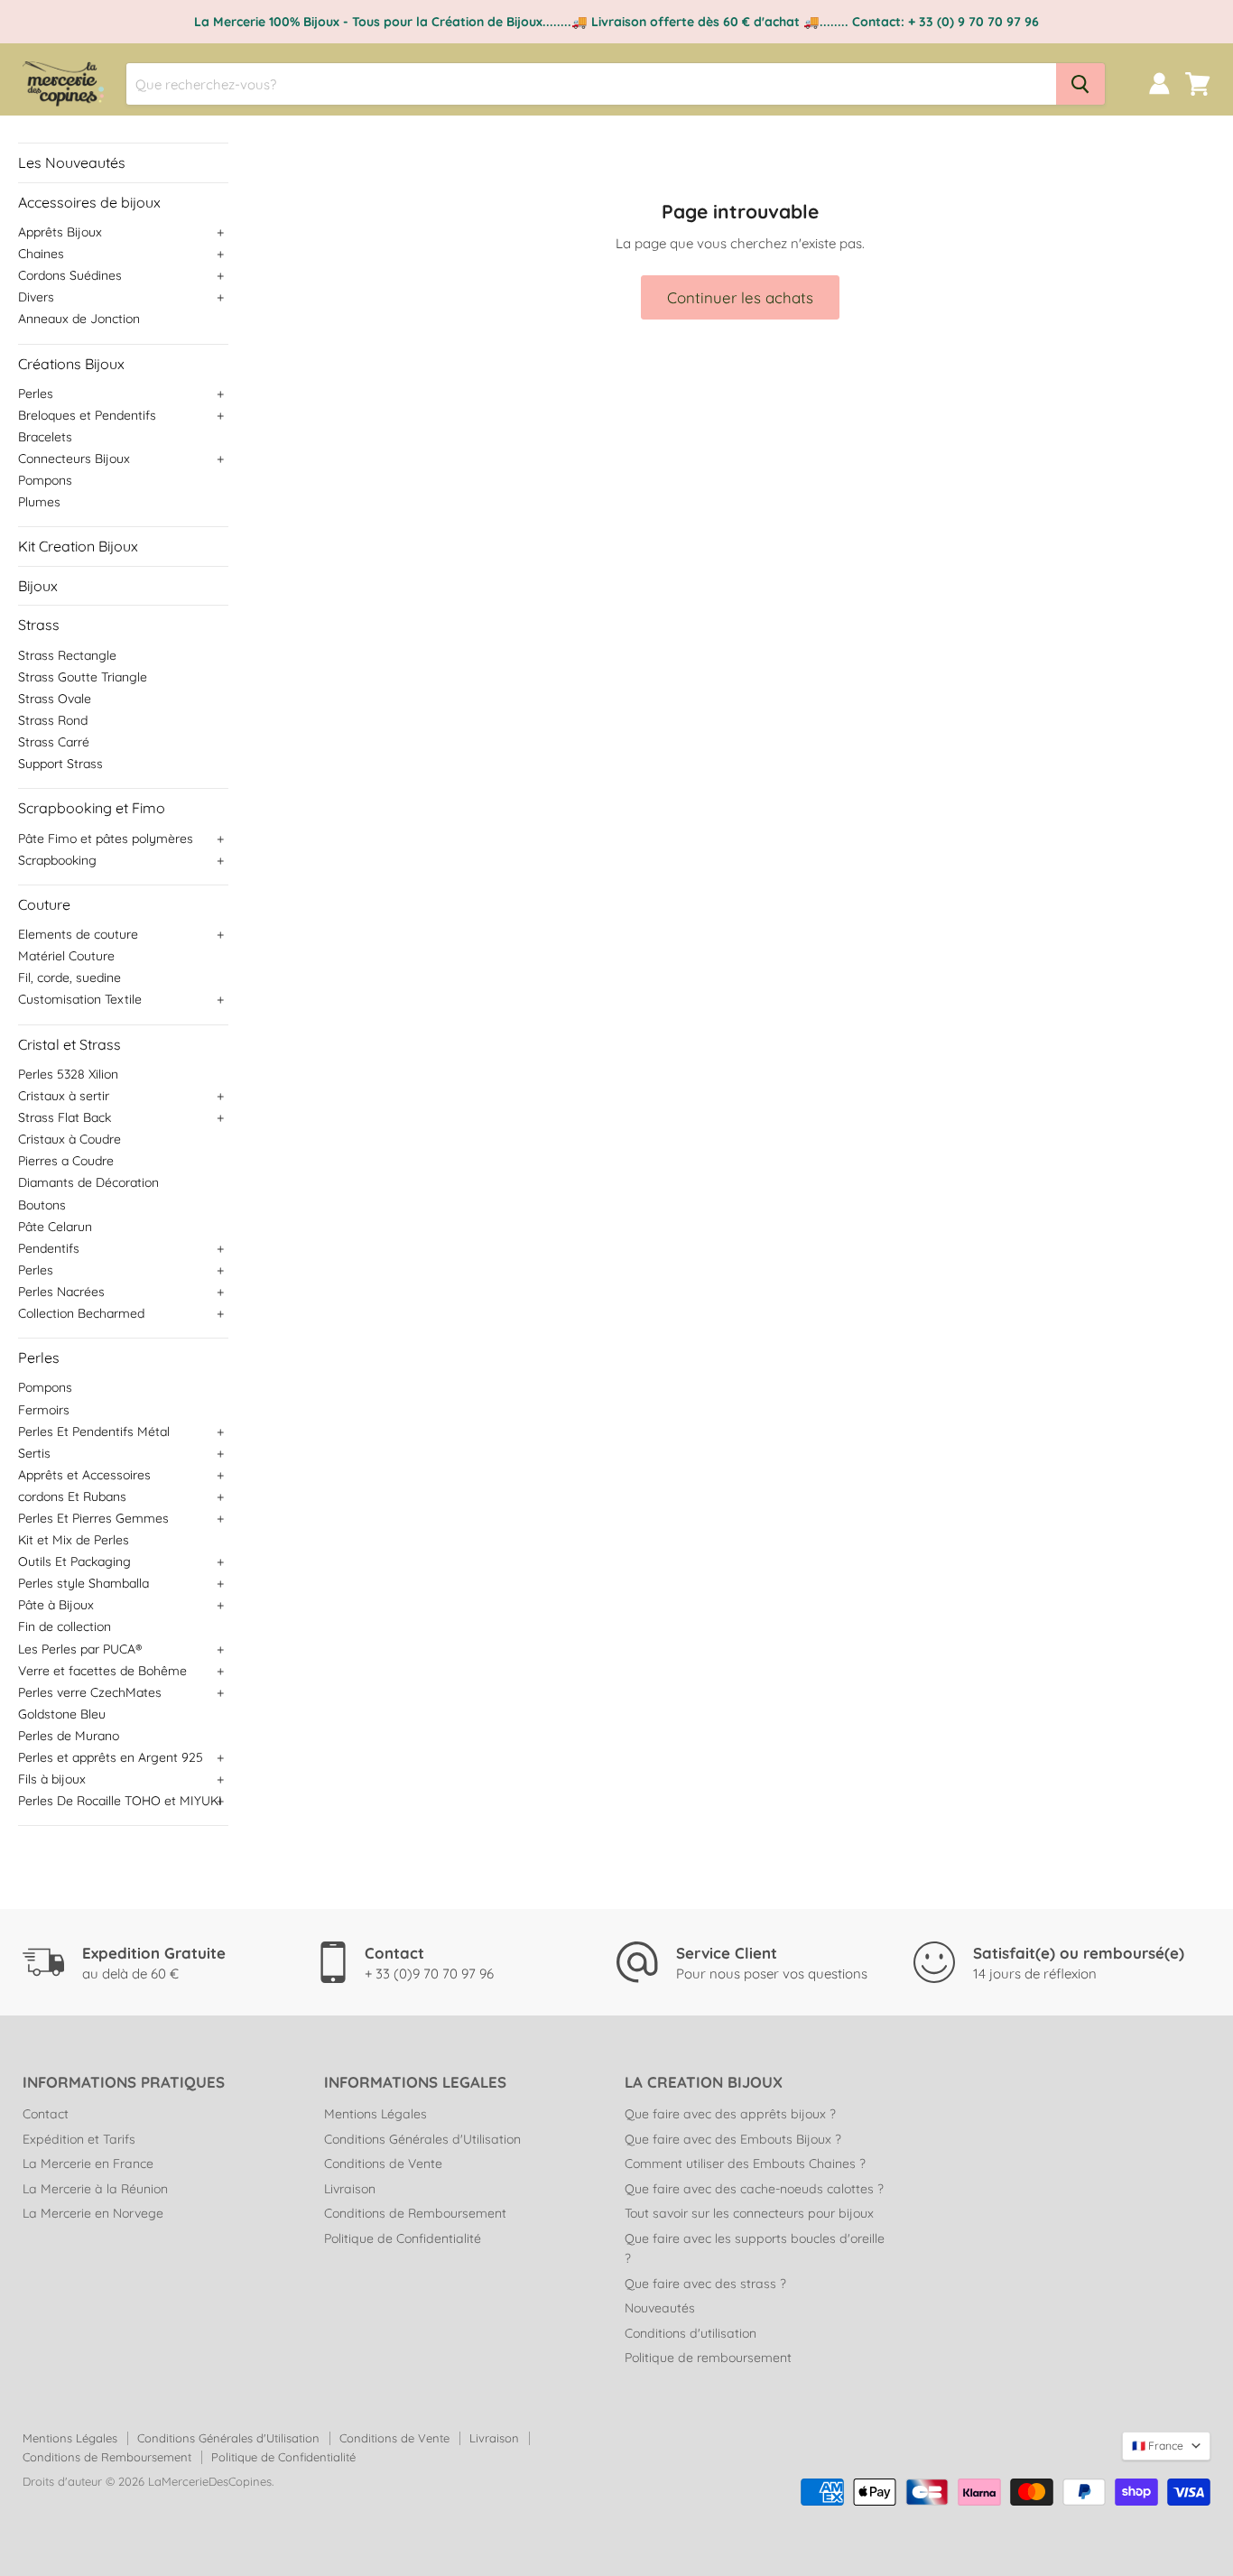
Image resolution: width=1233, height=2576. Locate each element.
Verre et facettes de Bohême (102, 1671)
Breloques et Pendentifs (87, 415)
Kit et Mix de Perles (74, 1540)
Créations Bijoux (71, 364)
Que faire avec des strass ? (705, 2284)
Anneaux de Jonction (79, 319)
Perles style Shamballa (83, 1583)
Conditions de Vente (383, 2164)
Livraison (350, 2189)
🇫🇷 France (1158, 2446)
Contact (46, 2114)
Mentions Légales (375, 2114)
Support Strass (60, 764)
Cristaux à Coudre (70, 1139)
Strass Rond (53, 720)
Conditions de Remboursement (415, 2213)
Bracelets (45, 437)
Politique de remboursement (708, 2358)
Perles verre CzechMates (90, 1692)
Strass (39, 625)
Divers (36, 297)
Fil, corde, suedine (70, 978)
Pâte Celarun (55, 1227)
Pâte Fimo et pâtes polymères (106, 839)
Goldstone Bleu (62, 1714)
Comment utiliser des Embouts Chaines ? (745, 2164)
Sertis (34, 1453)
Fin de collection (65, 1626)
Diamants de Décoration (88, 1182)
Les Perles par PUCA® (80, 1649)
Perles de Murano (69, 1736)
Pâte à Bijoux (56, 1605)
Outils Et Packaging (74, 1561)
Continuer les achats (740, 297)
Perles (36, 394)
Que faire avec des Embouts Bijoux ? (733, 2139)
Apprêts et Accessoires (84, 1475)
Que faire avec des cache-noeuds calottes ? (754, 2189)
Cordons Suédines (70, 275)
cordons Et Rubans (72, 1496)
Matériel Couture (66, 956)
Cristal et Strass (70, 1044)
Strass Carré (54, 742)
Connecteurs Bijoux (74, 459)
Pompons (45, 480)
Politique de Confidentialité (403, 2238)
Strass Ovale (55, 699)
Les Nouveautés (72, 162)
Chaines (41, 254)
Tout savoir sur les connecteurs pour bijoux (749, 2213)
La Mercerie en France (88, 2164)
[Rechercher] (1080, 84)
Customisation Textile (80, 999)
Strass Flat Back (65, 1117)
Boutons (42, 1205)
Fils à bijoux (52, 1779)
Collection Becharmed (81, 1313)
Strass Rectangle (67, 655)
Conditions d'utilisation (691, 2333)
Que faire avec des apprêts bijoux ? (730, 2114)
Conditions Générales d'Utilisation (422, 2139)
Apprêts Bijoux (60, 232)
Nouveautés (660, 2308)
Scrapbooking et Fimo (92, 808)
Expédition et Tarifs (79, 2139)
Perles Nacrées (61, 1292)
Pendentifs (49, 1248)
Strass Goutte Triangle (83, 677)
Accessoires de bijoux (89, 202)
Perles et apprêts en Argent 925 (111, 1757)
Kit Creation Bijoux (78, 546)
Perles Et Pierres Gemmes (93, 1518)
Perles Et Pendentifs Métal (94, 1432)
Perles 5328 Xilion (68, 1074)
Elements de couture (78, 934)
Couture (44, 904)
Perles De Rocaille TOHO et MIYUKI (120, 1801)
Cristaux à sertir (64, 1096)
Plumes (39, 502)
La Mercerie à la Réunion (95, 2189)
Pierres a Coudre (66, 1161)
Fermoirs (44, 1410)
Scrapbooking (57, 860)
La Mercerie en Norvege (93, 2213)
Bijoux (38, 586)
